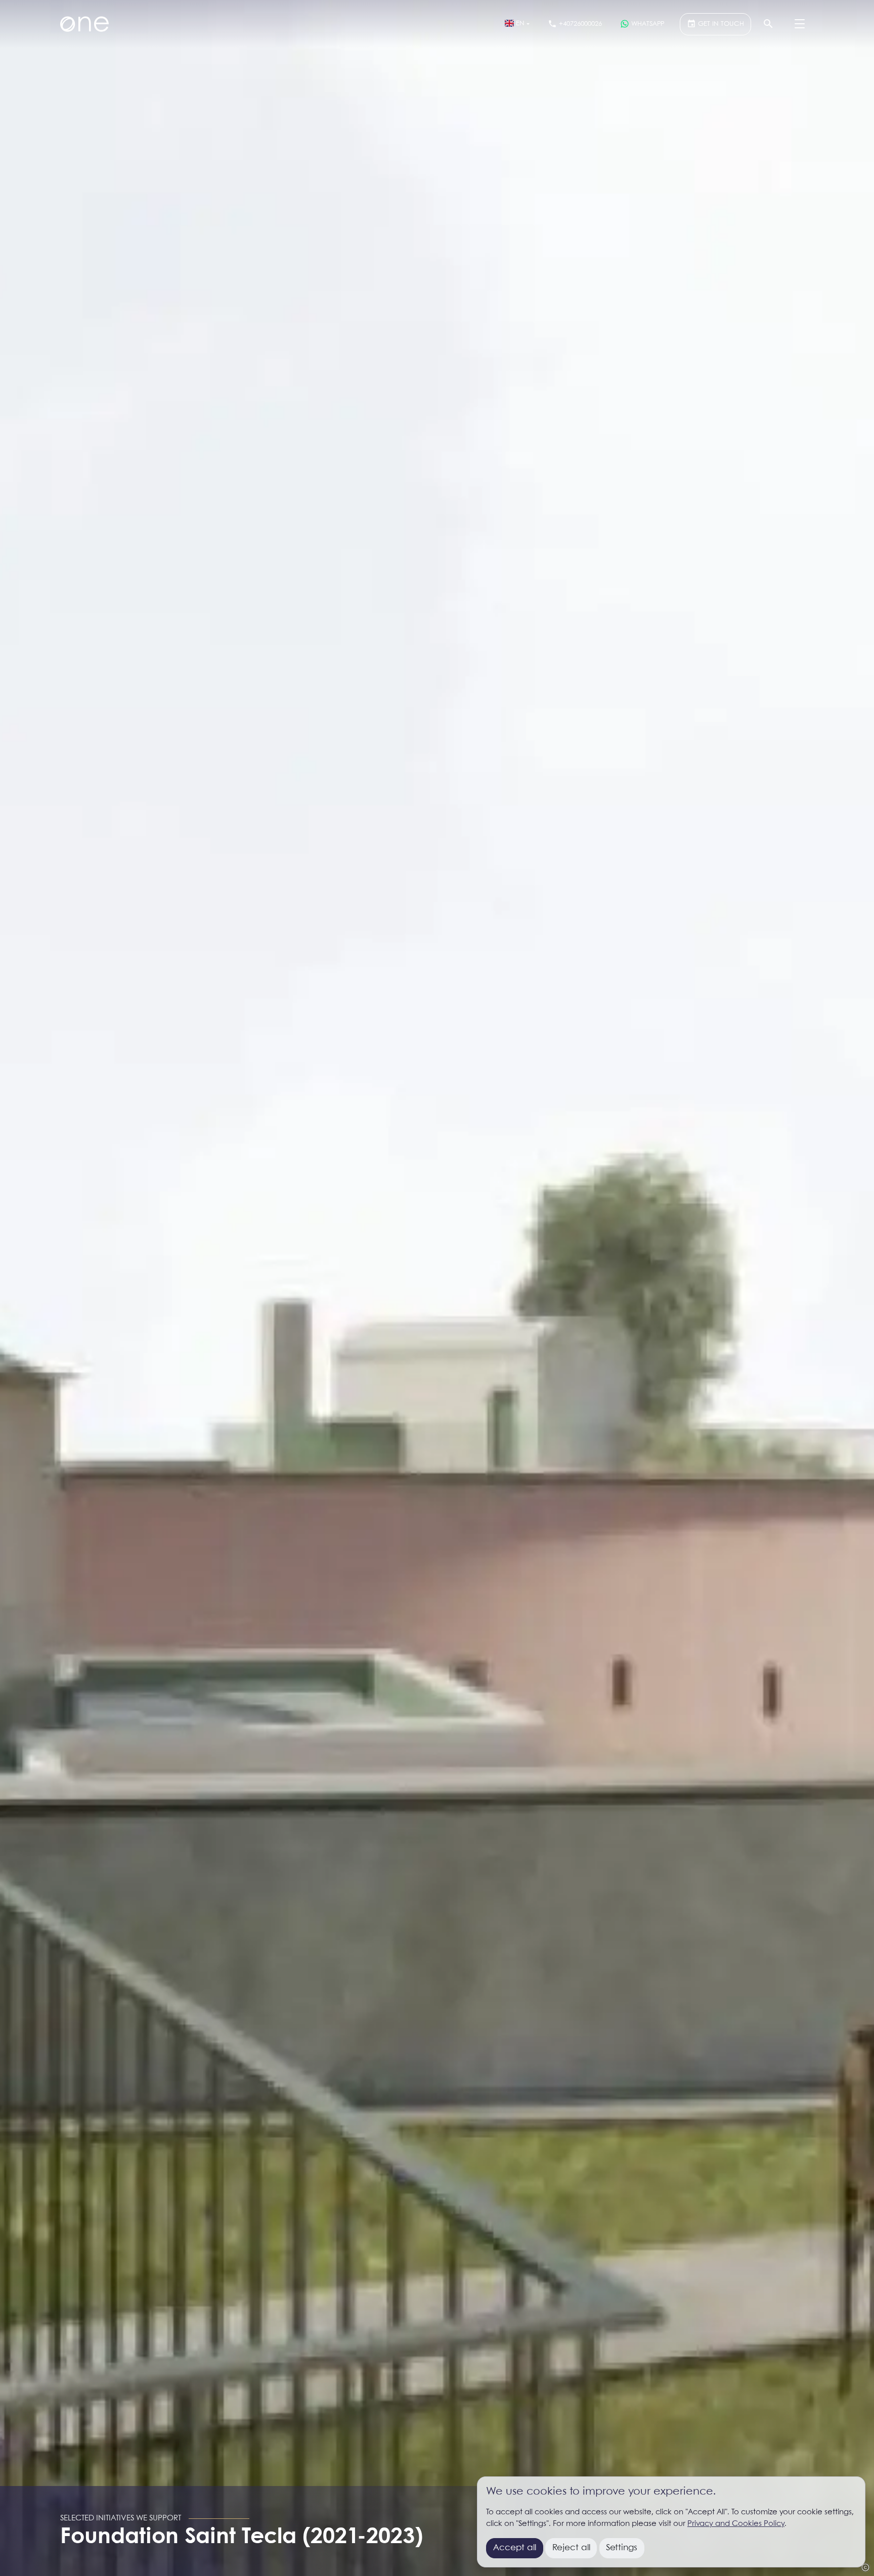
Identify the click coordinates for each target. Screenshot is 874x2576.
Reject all (571, 2548)
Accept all (515, 2548)
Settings (622, 2548)
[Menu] (800, 24)
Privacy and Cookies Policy (736, 2524)
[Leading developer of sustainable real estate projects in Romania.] (84, 24)
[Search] (768, 24)
